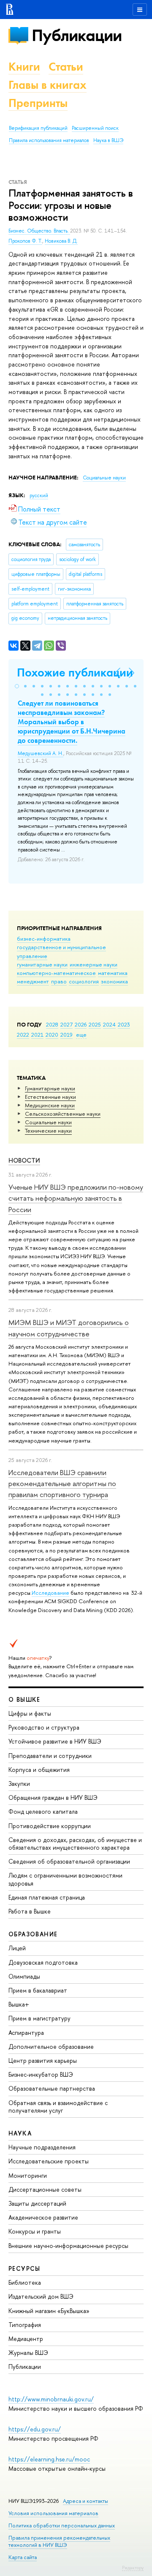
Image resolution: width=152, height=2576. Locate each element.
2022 (23, 1035)
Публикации (77, 35)
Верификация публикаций (38, 128)
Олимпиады (24, 1976)
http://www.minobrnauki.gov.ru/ (51, 2399)
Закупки (19, 1783)
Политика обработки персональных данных (62, 2525)
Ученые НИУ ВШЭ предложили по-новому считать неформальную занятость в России (76, 1198)
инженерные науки (94, 964)
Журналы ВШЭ (28, 2353)
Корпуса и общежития (39, 1770)
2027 (66, 1024)
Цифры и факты (30, 1713)
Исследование (50, 1593)
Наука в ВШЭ (108, 140)
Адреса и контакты (85, 2501)
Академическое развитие (43, 2217)
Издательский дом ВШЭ (41, 2296)
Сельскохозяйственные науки (63, 1114)
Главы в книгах (47, 85)
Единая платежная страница (47, 1897)
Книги (24, 67)
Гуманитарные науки (50, 1088)
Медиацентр (26, 2339)
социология (84, 981)
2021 (37, 1035)
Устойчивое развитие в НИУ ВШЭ (55, 1741)
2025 (95, 1024)
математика (113, 973)
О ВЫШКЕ (24, 1699)
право (59, 981)
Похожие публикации (75, 672)
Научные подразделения (42, 2147)
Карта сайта (23, 2557)
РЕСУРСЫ (24, 2268)
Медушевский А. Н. (41, 753)
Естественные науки (50, 1097)
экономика (114, 981)
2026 (81, 1024)
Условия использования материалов (53, 2513)
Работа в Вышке (30, 1911)
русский (39, 495)
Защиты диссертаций (37, 2203)
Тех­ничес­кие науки (48, 1131)
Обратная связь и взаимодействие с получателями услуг (58, 2107)
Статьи (66, 67)
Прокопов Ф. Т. (25, 241)
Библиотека (25, 2282)
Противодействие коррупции (50, 1826)
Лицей (17, 1948)
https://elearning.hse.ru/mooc (49, 2459)
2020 (52, 1035)
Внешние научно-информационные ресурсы (68, 2246)
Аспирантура (26, 2033)
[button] (17, 686)
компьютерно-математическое (56, 973)
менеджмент (33, 981)
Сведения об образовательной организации (69, 1861)
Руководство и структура (44, 1727)
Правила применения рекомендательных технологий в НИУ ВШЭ (59, 2541)
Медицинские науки (50, 1105)
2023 (124, 1024)
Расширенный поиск (95, 128)
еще (81, 1035)
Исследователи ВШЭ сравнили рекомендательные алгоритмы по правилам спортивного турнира (62, 1484)
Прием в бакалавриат (38, 1990)
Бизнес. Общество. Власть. (39, 231)
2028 (52, 1024)
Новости (24, 1160)
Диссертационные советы (45, 2189)
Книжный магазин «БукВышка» (49, 2311)
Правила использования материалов (49, 140)
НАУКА (20, 2133)
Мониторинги (28, 2175)
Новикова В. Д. (61, 241)
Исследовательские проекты (49, 2161)
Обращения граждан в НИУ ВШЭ (53, 1797)
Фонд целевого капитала (43, 1811)
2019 (66, 1035)
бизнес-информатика (44, 939)
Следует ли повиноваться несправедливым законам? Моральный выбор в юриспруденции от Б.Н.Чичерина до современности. (72, 722)
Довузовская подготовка (43, 1962)
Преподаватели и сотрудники (50, 1756)
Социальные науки (48, 1122)
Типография (25, 2325)
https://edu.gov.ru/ (35, 2429)
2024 (109, 1024)
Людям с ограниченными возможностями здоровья (65, 1879)
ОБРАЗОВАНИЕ (33, 1934)
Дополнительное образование (51, 2046)
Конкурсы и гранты (35, 2231)
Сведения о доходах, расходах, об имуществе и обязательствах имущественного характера (75, 1844)
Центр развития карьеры (43, 2060)
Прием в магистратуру (39, 2018)
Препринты (38, 103)
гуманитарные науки (42, 964)
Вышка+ (19, 2004)
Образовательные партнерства (52, 2088)
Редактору (133, 2568)
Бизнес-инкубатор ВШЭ (41, 2074)
